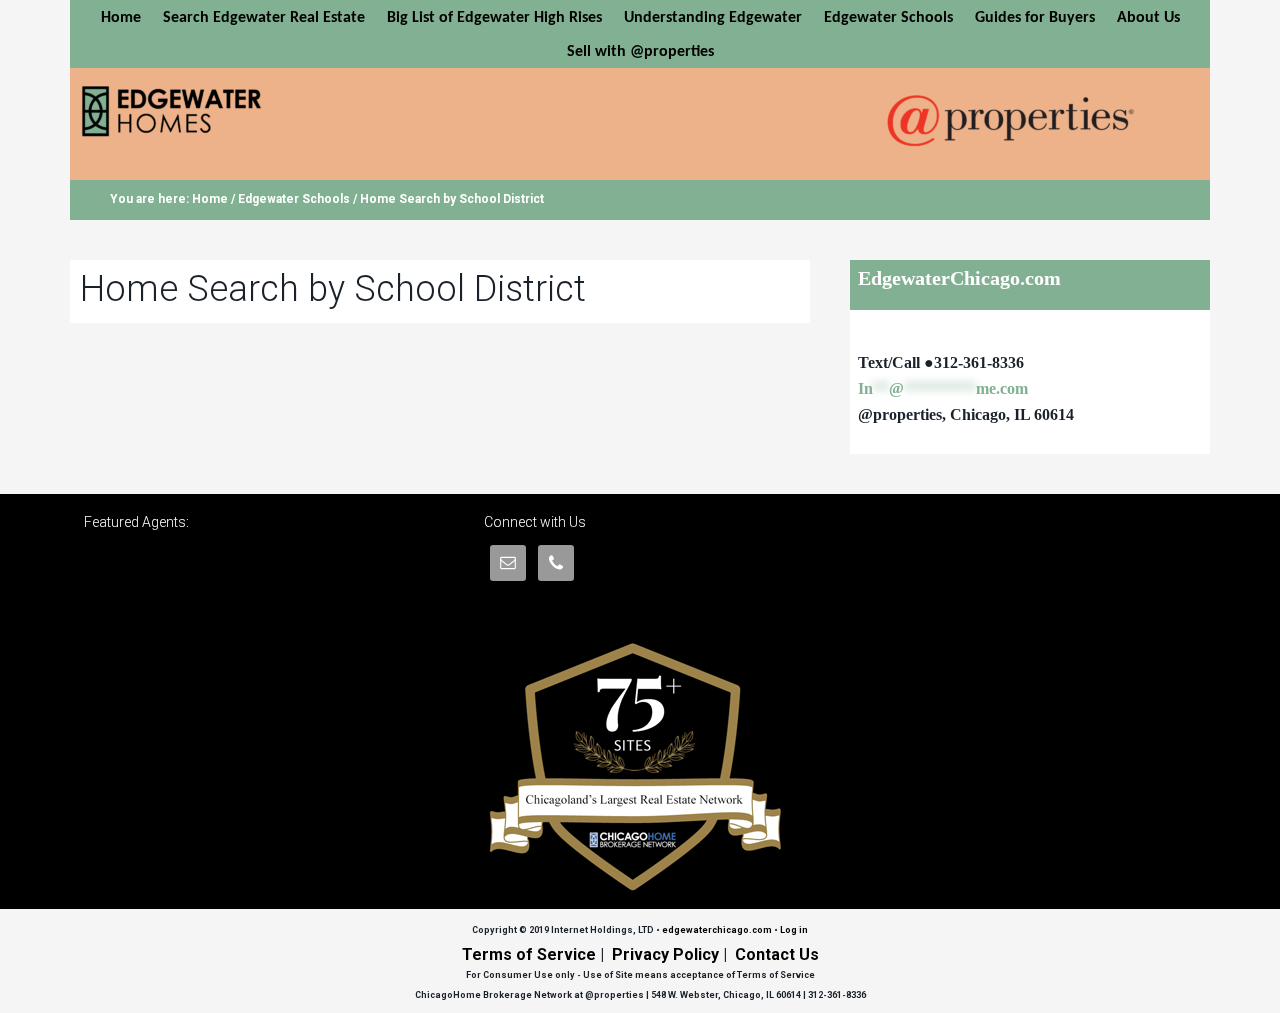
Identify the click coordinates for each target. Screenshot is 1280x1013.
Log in (794, 930)
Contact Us (777, 954)
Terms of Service (529, 954)
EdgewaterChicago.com (234, 112)
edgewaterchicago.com (717, 930)
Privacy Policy (665, 954)
